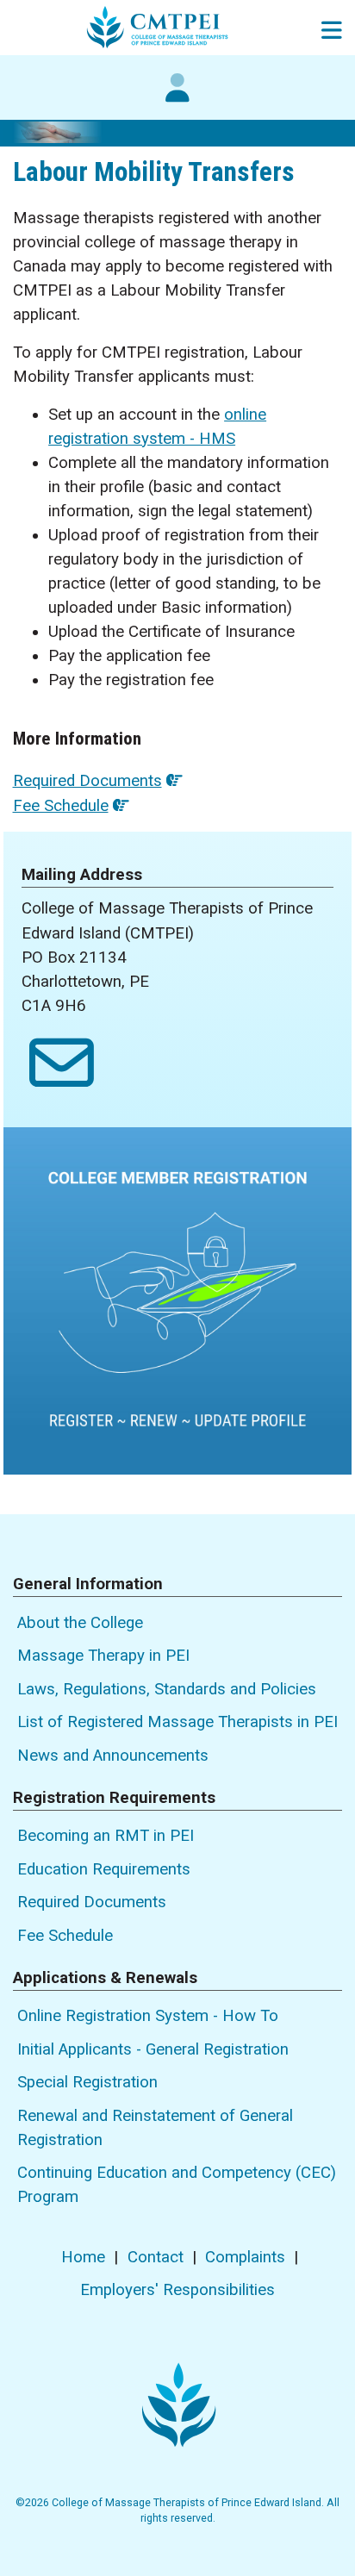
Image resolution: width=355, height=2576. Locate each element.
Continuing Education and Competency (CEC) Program (177, 2185)
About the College (80, 1623)
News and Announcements (113, 1756)
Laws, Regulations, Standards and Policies (167, 1689)
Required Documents (87, 781)
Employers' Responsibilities (177, 2290)
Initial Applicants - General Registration (153, 2049)
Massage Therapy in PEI (103, 1656)
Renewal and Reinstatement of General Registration (155, 2128)
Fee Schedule (61, 806)
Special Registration (87, 2082)
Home (83, 2257)
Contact (156, 2257)
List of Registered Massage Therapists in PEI (177, 1722)
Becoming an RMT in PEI (106, 1836)
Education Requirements (104, 1869)
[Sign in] (177, 97)
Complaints (245, 2257)
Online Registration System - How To (148, 2016)
